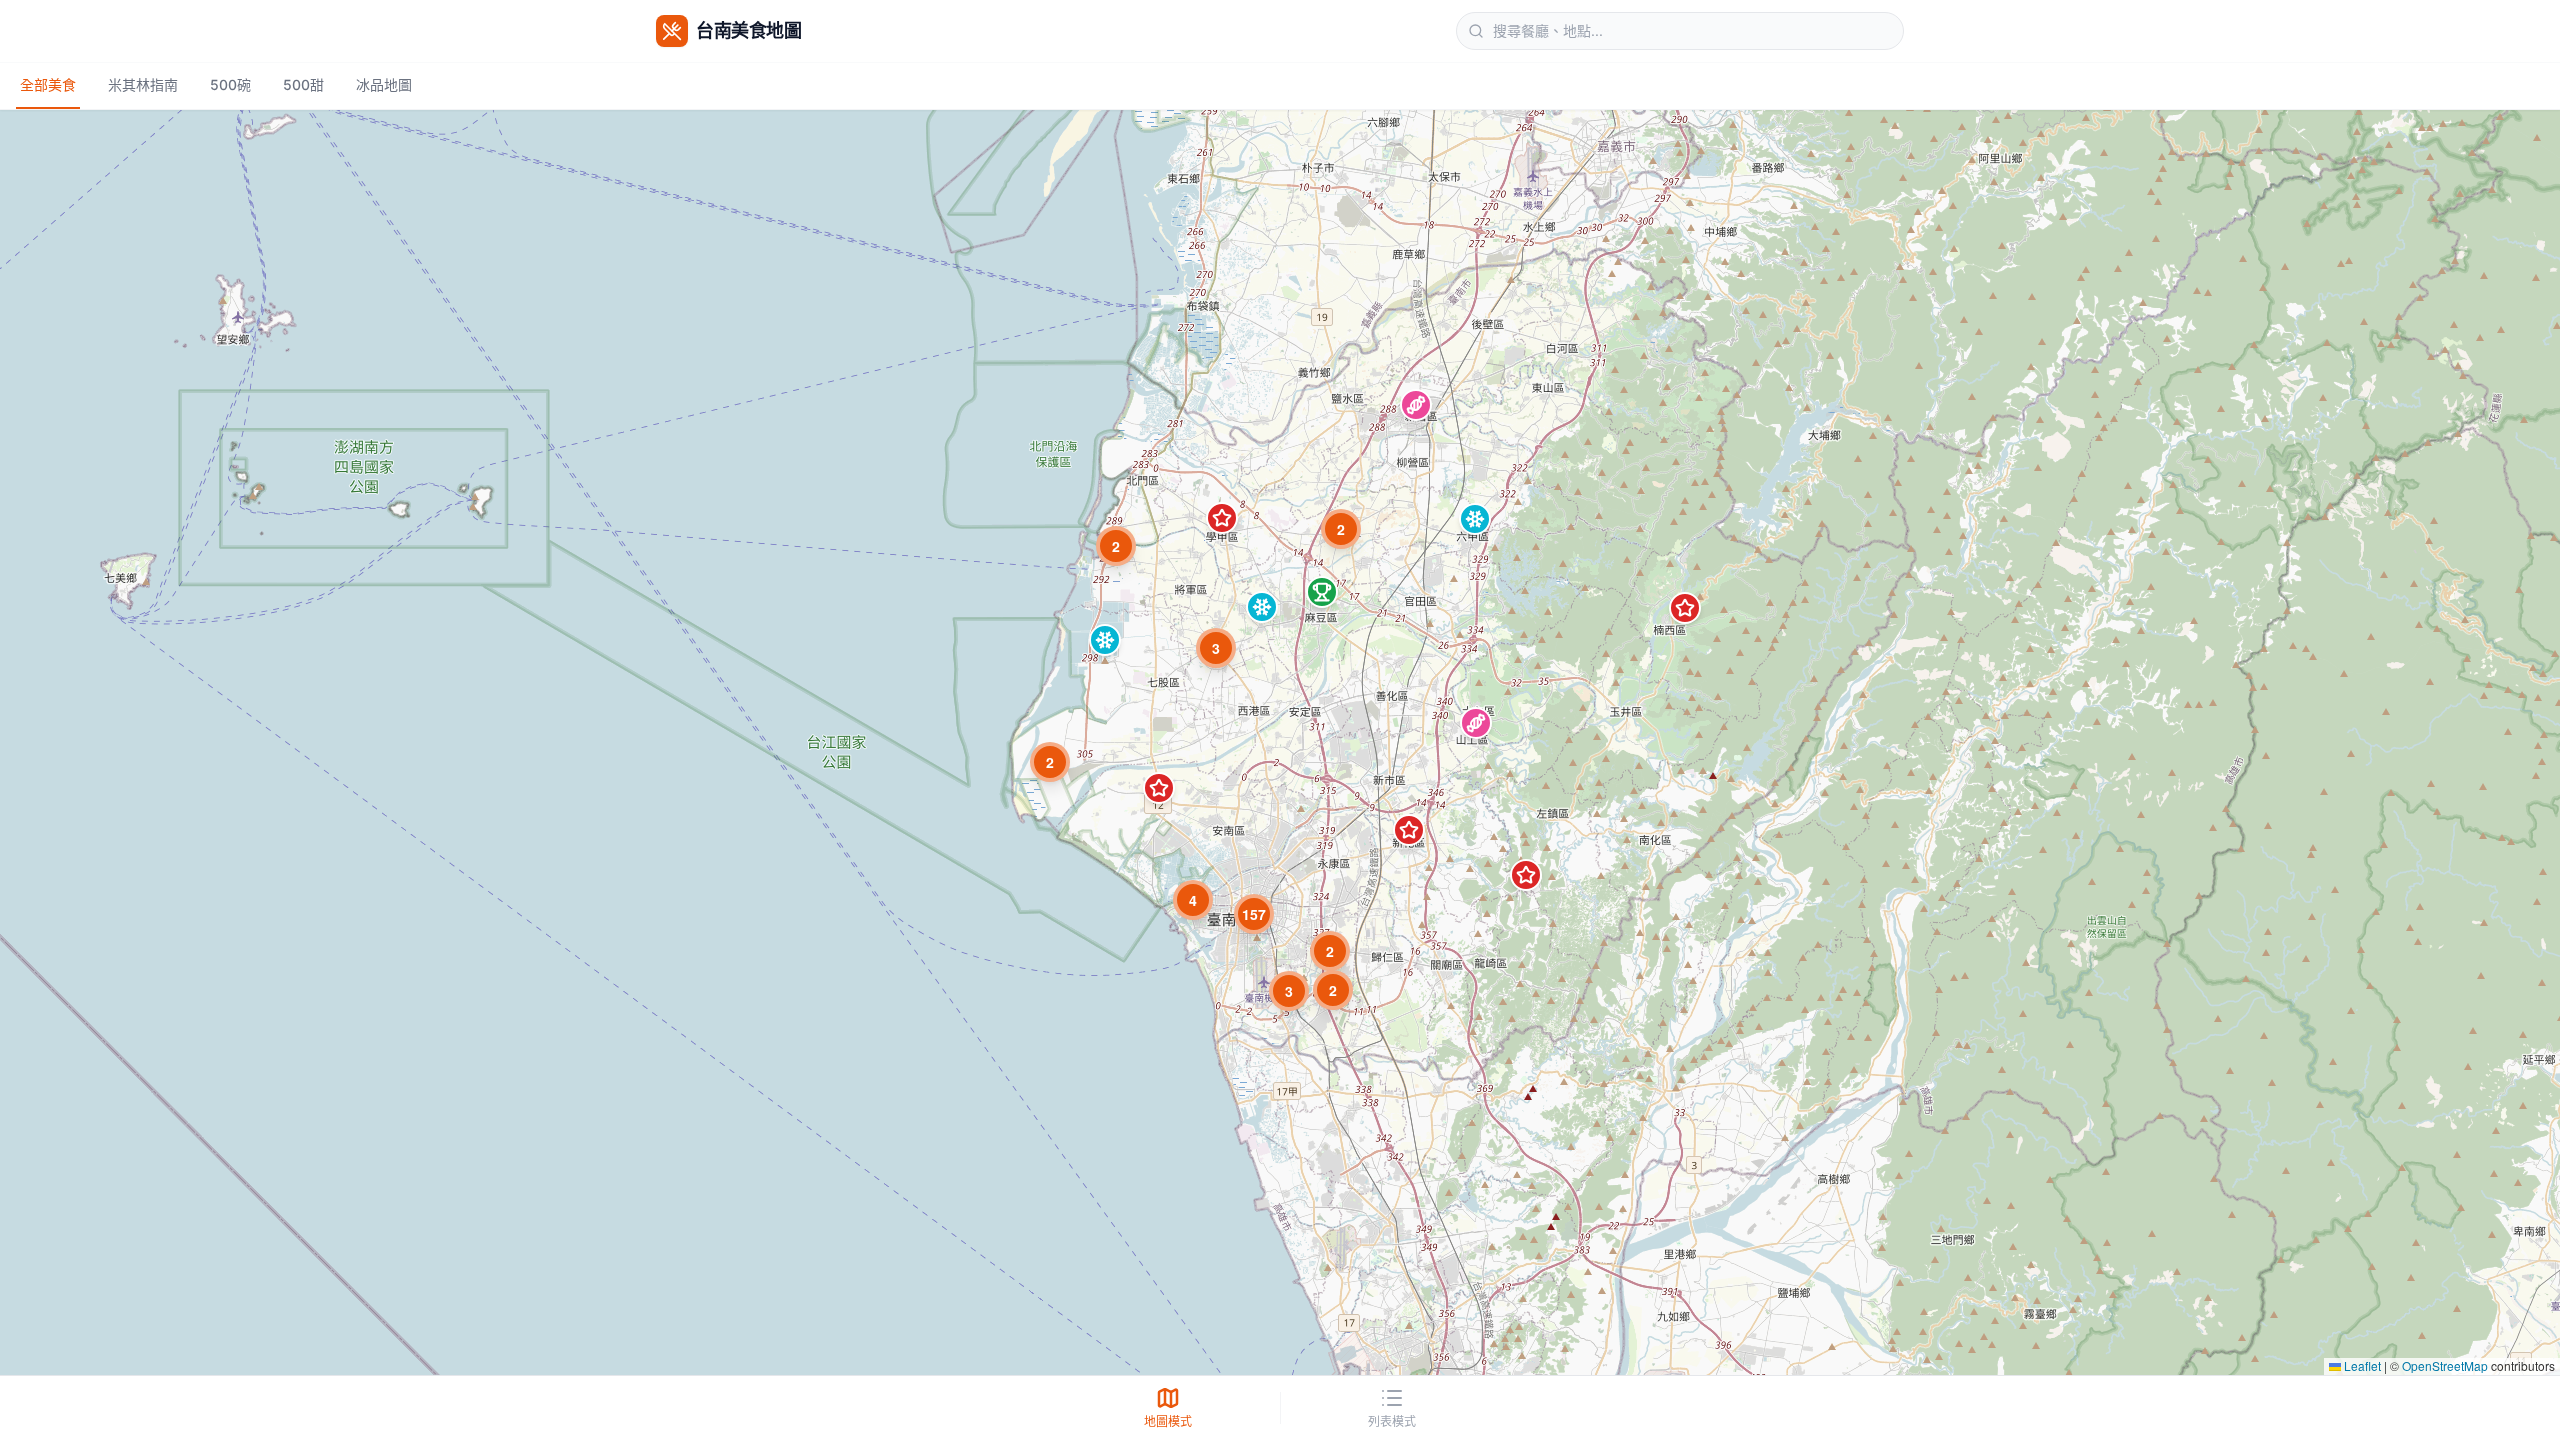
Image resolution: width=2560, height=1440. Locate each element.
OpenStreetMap (2445, 1365)
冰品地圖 (384, 84)
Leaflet (2361, 1365)
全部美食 (48, 84)
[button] (1416, 405)
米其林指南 (143, 84)
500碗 (230, 84)
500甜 (303, 84)
